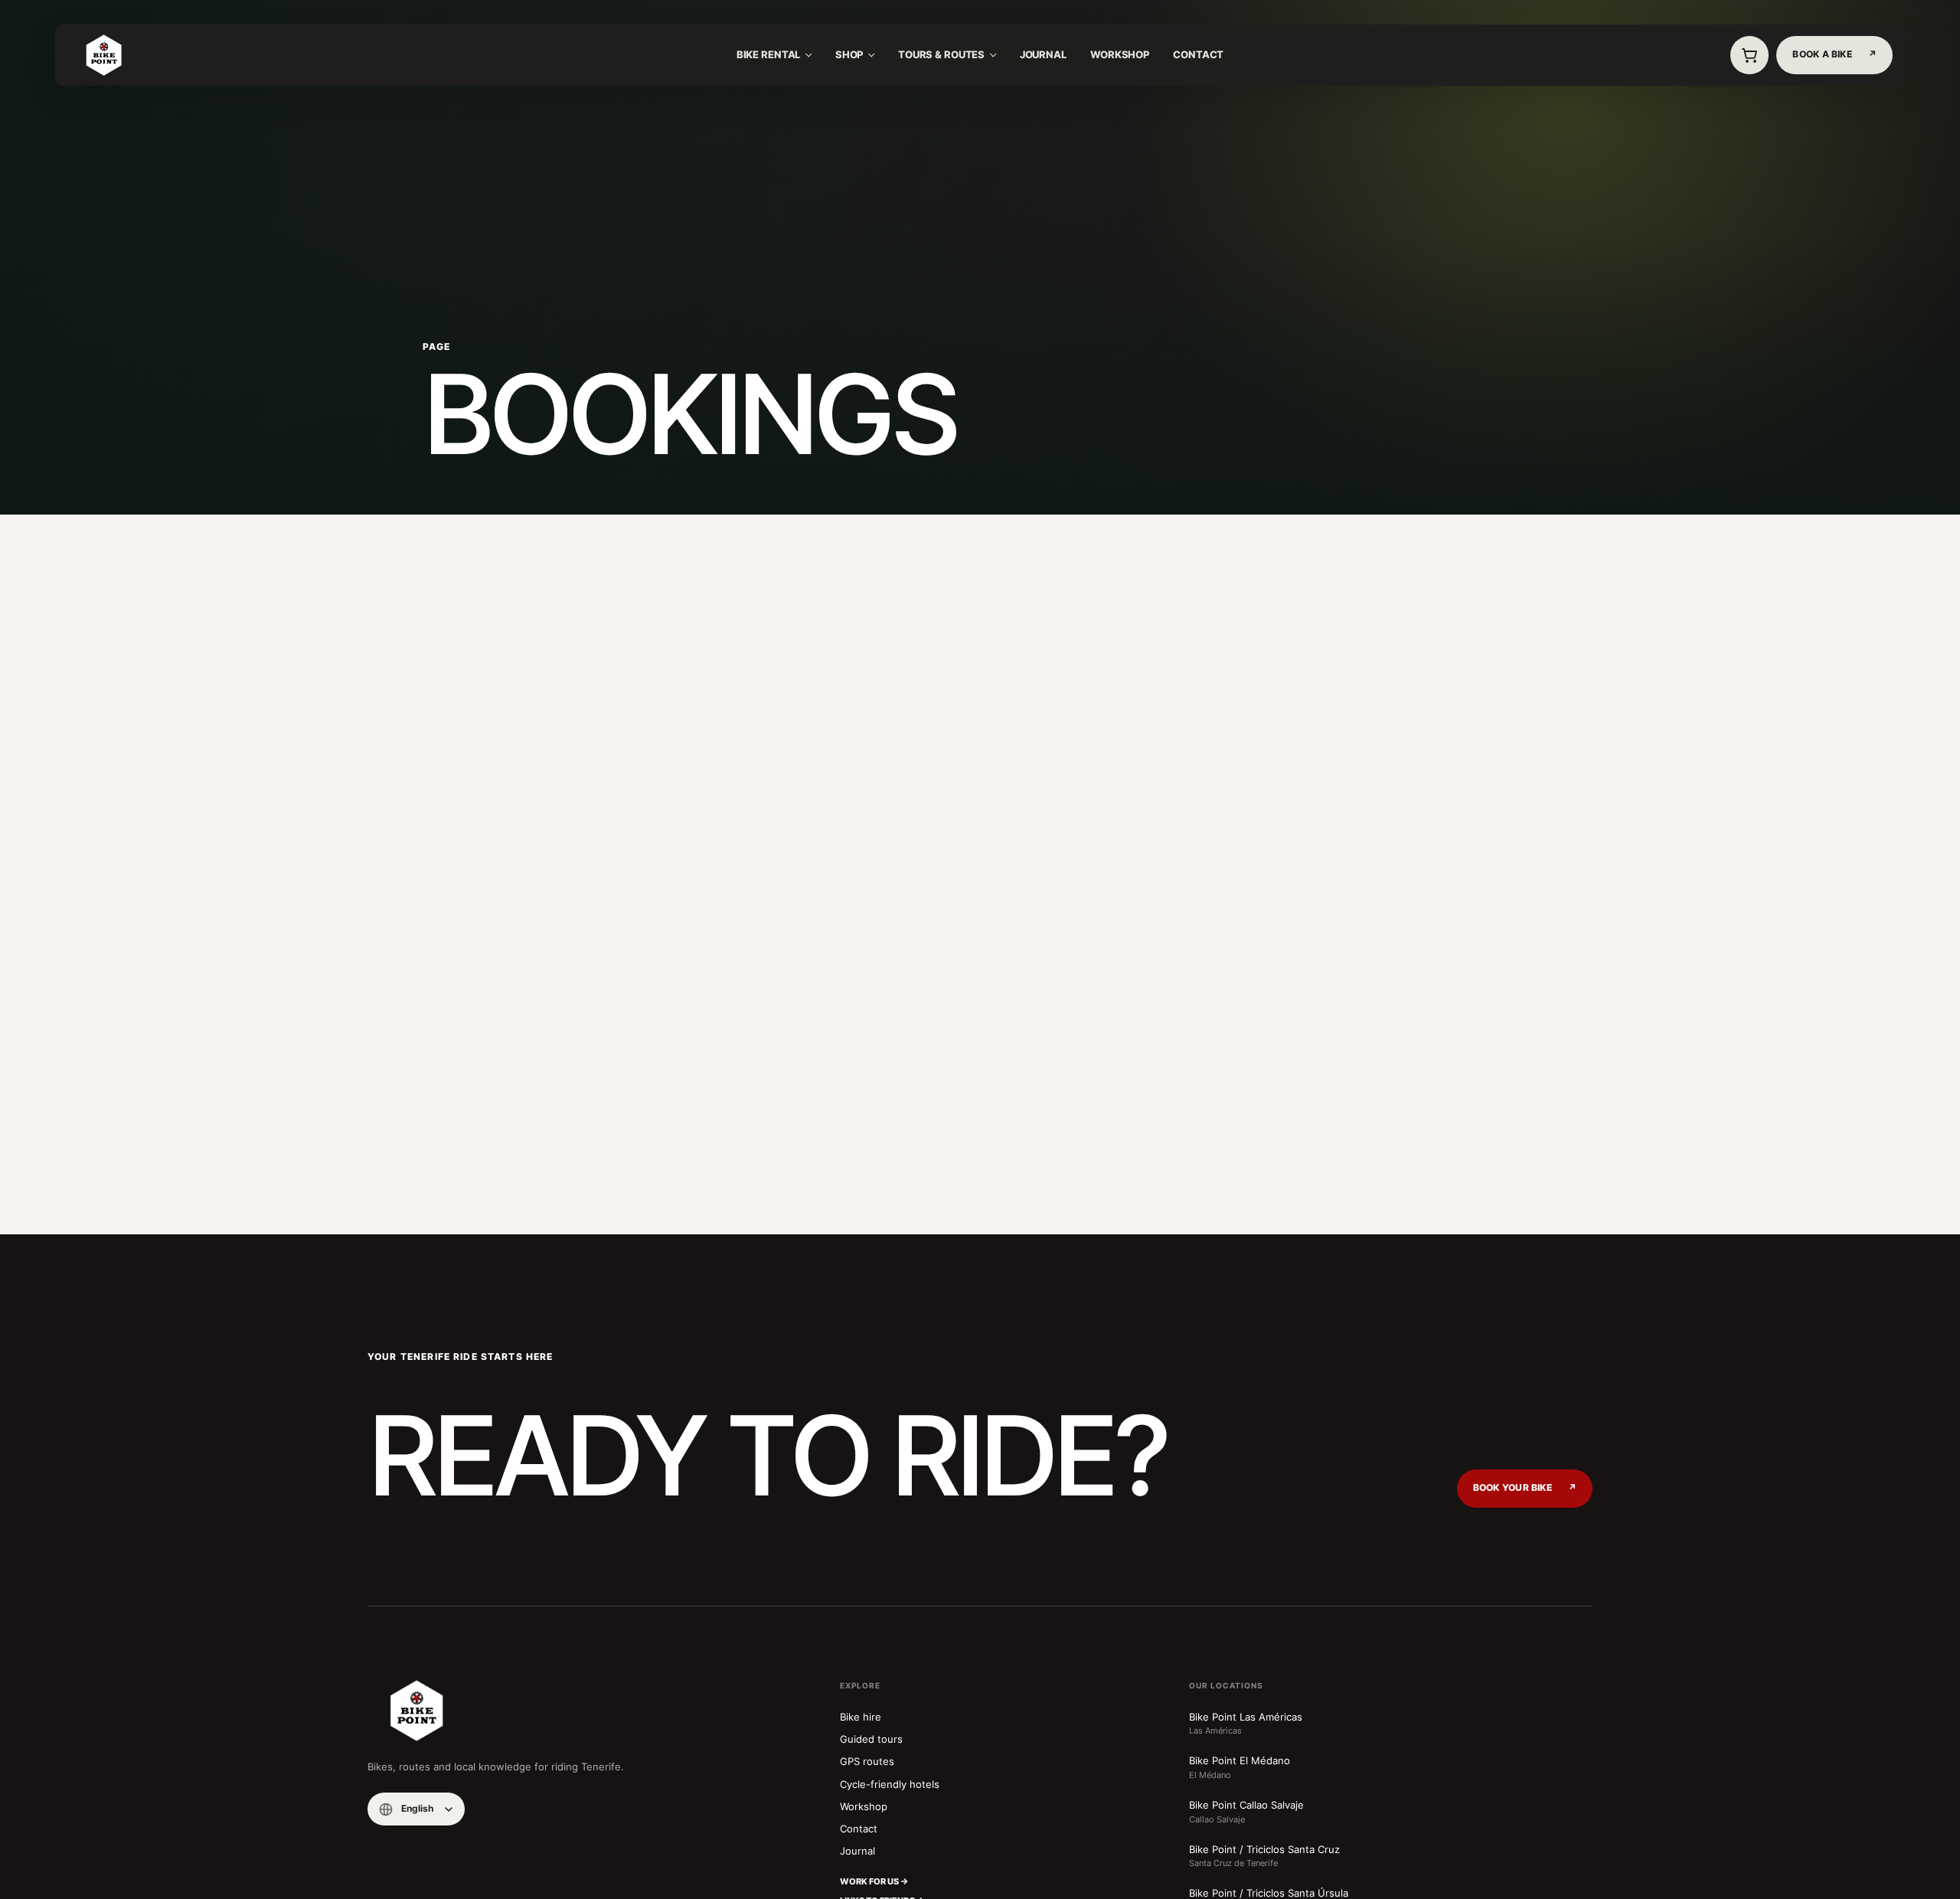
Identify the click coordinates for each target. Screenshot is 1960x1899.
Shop (849, 55)
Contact (1198, 55)
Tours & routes (941, 55)
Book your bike (1525, 1488)
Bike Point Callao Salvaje (1246, 1812)
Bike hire (861, 1717)
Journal (1043, 55)
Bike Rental (769, 55)
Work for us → (874, 1881)
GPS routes (867, 1761)
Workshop (1120, 55)
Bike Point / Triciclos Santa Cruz (1264, 1856)
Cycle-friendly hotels (890, 1784)
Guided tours (871, 1739)
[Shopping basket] (1749, 55)
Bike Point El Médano (1240, 1767)
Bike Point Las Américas (1246, 1724)
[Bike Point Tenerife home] (103, 55)
